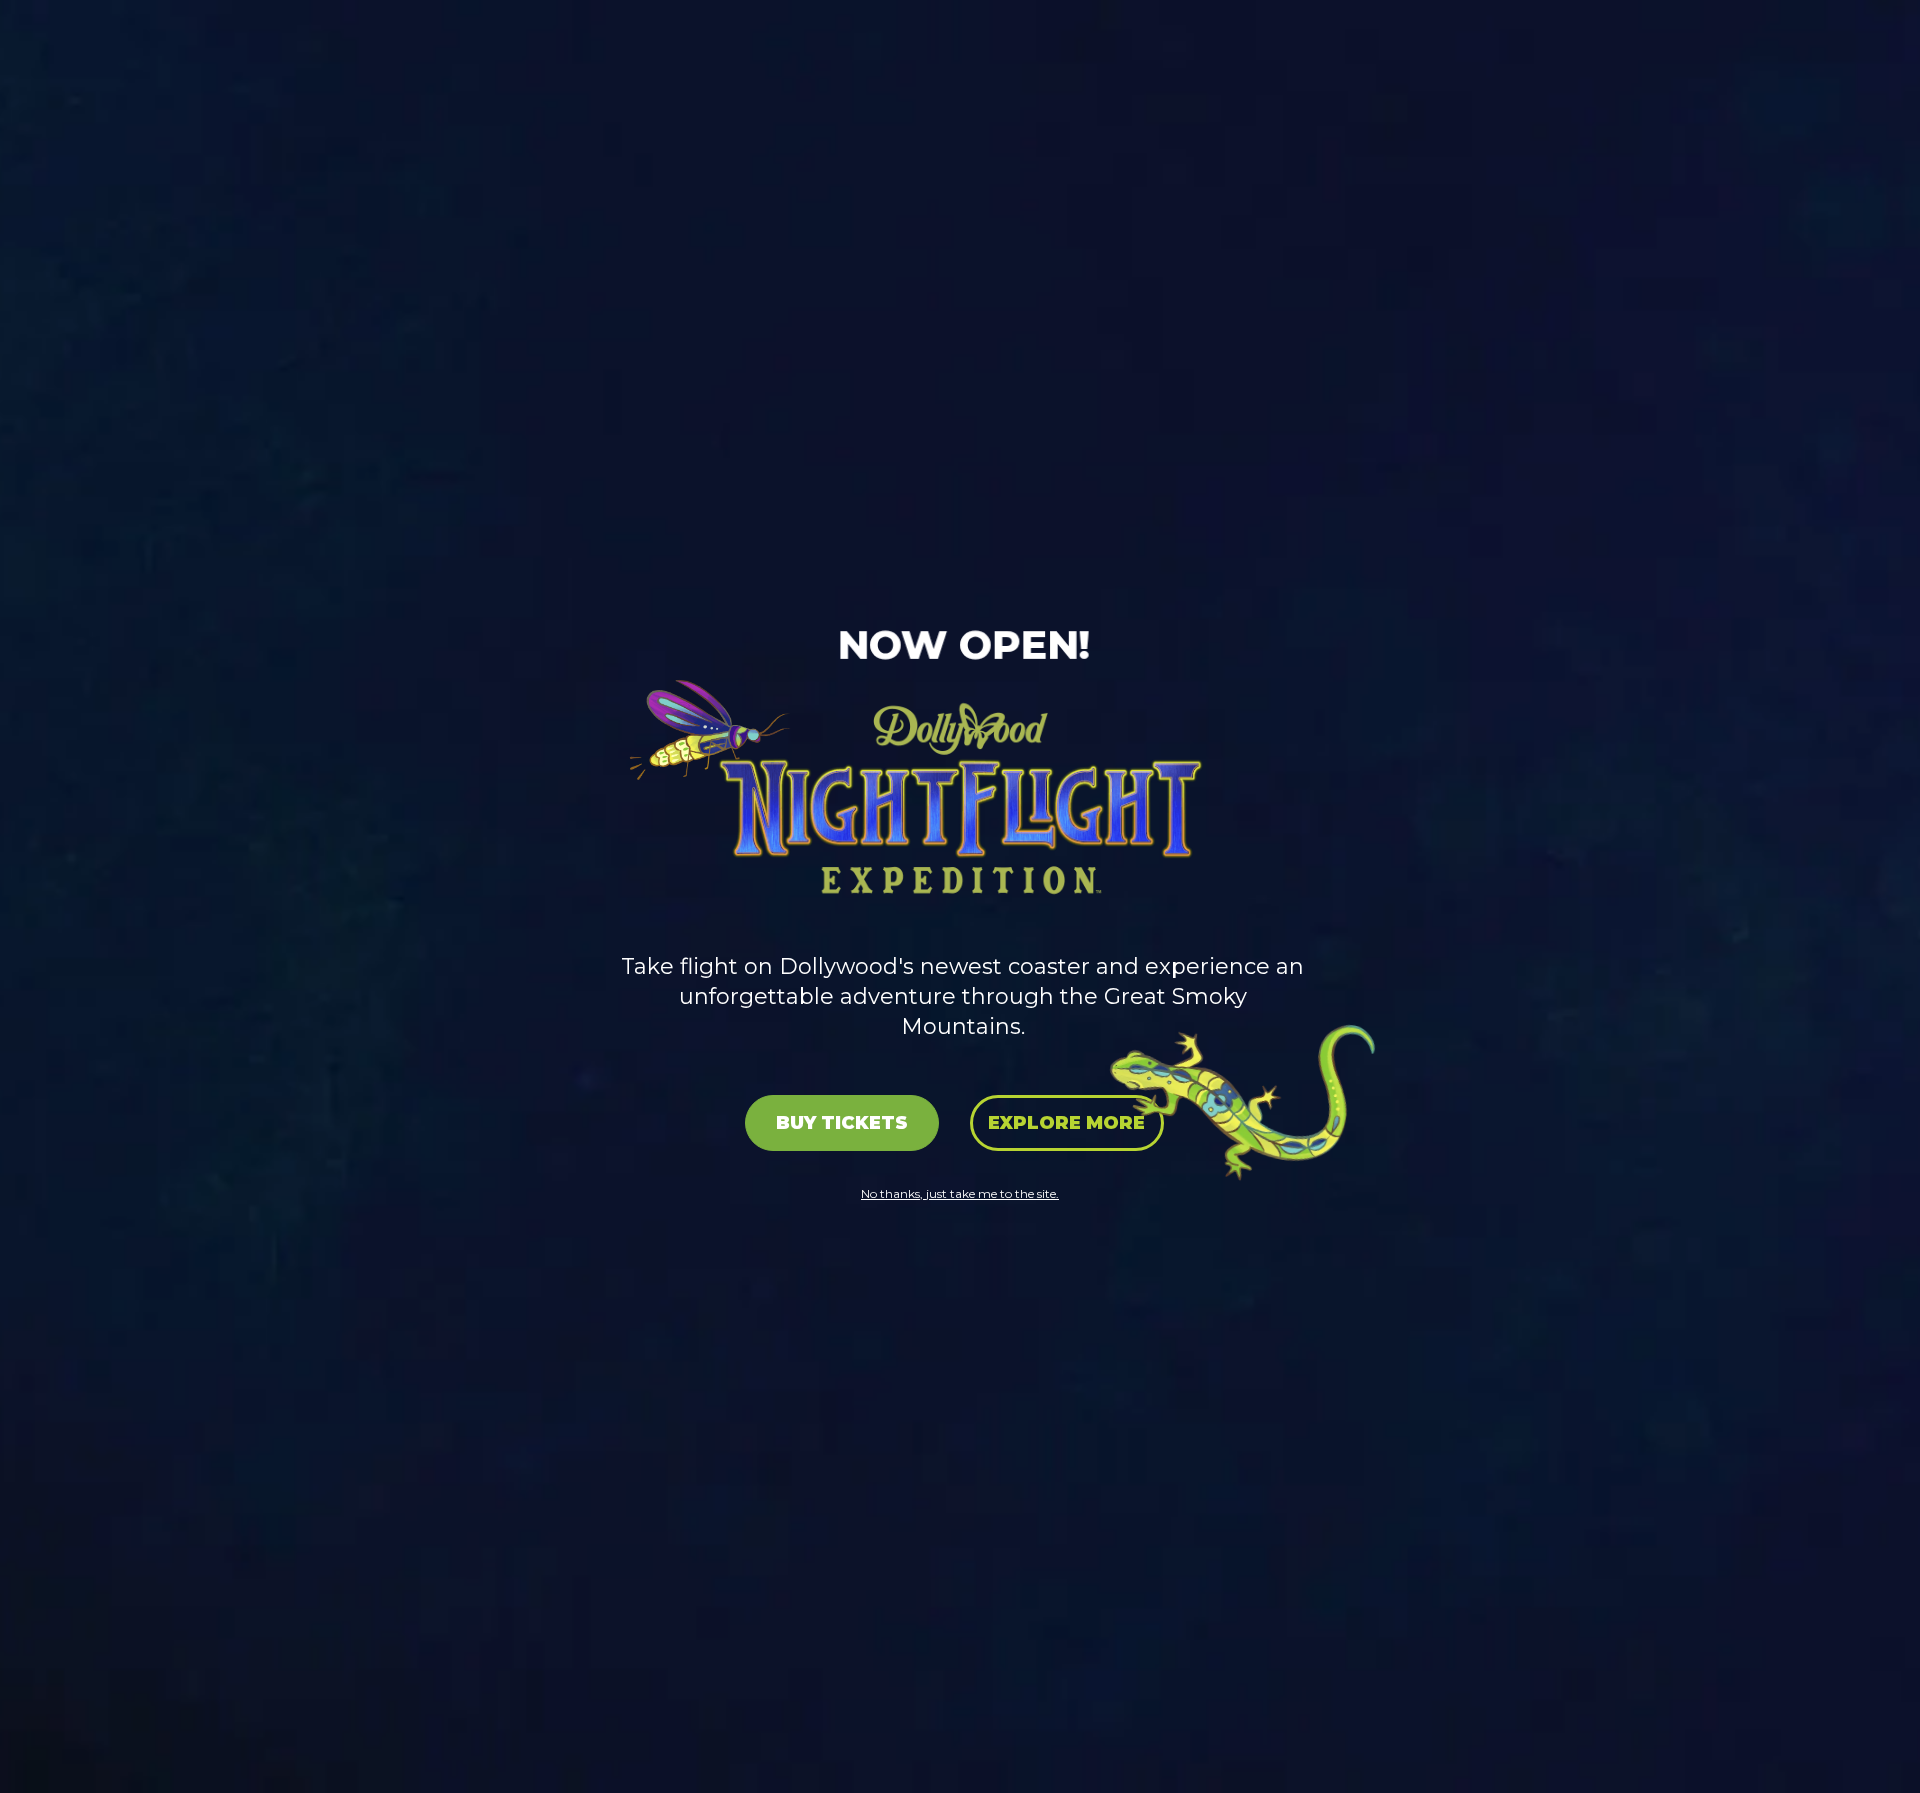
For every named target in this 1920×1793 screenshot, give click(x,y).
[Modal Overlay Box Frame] (960, 896)
